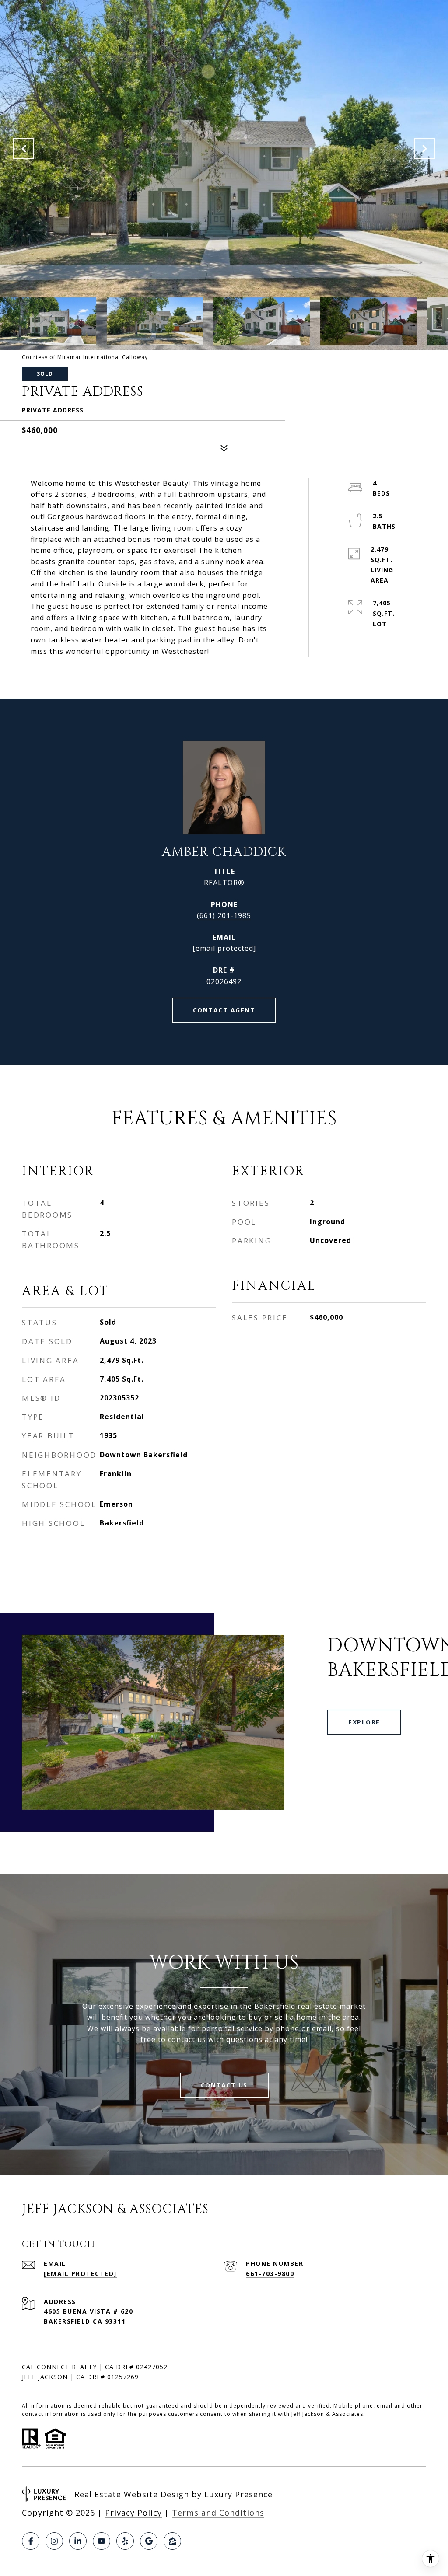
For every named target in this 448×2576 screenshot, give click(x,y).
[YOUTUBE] (101, 2541)
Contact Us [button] (224, 2085)
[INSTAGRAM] (54, 2541)
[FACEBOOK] (31, 2541)
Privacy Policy (133, 2513)
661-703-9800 (270, 2274)
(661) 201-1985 (224, 915)
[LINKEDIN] (78, 2541)
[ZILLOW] (172, 2541)
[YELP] (125, 2541)
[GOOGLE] (149, 2541)
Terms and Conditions (218, 2513)
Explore (364, 1722)
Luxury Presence (238, 2494)
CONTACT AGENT (224, 1010)
